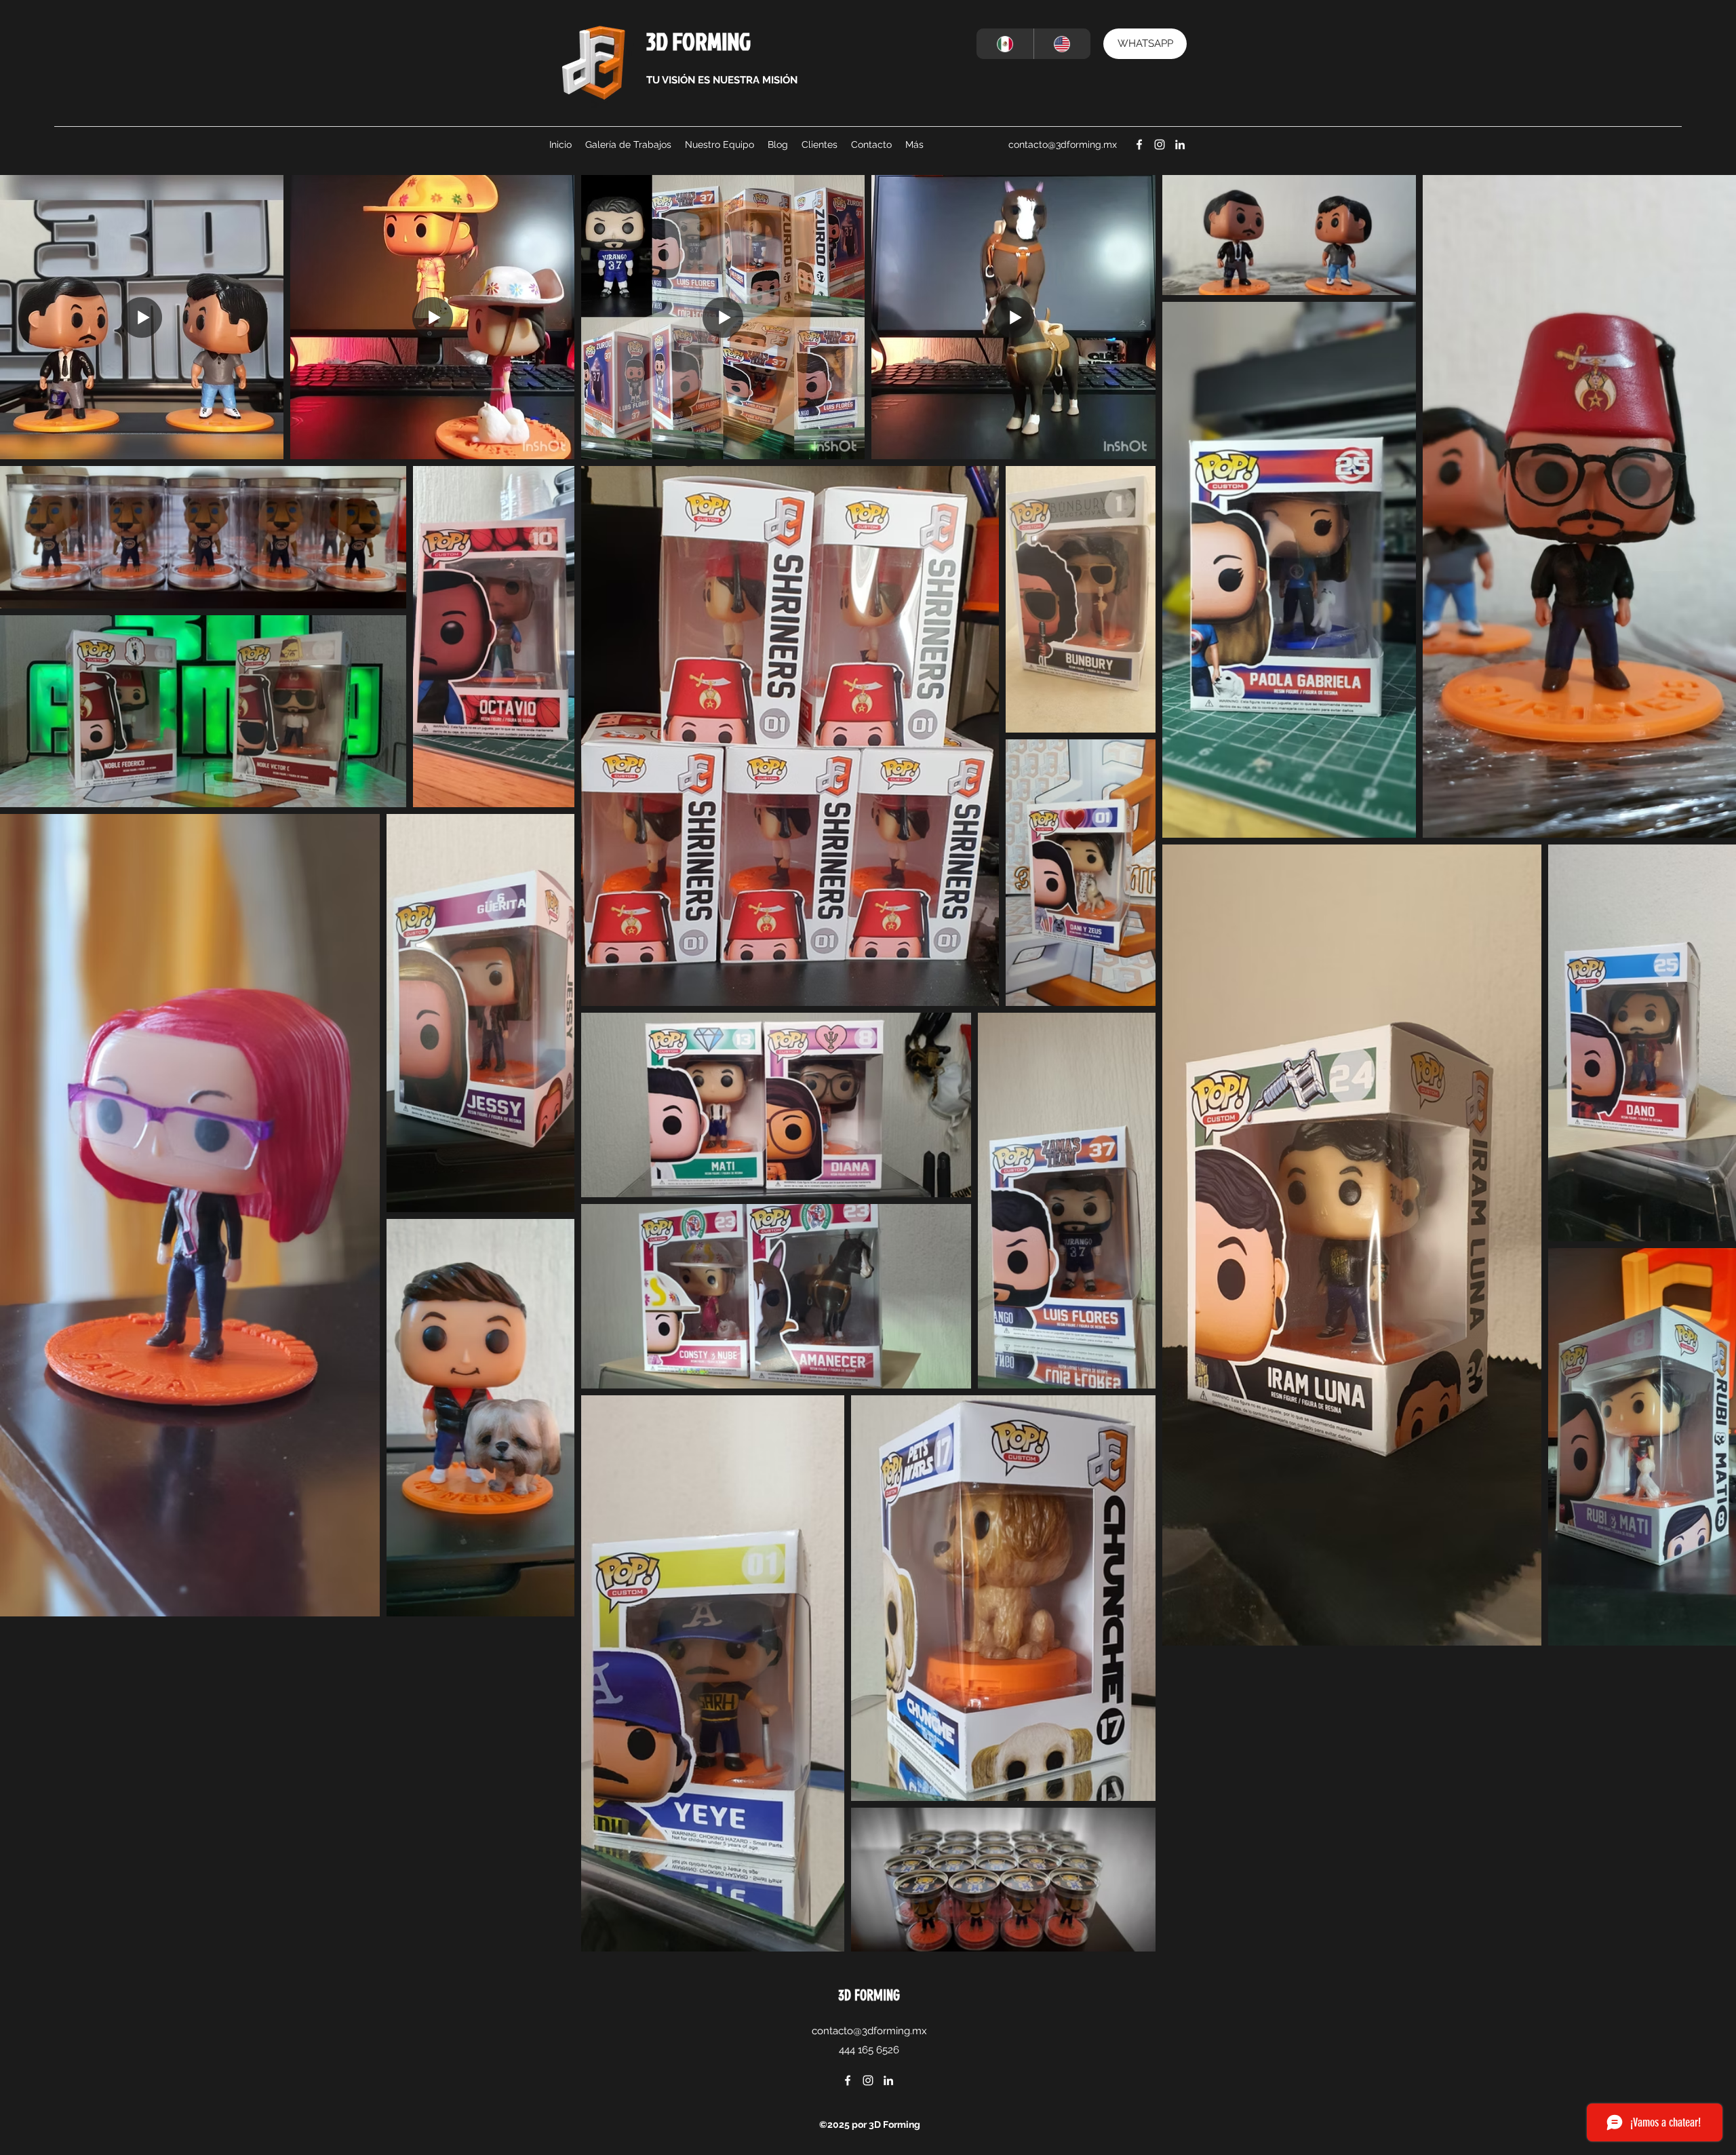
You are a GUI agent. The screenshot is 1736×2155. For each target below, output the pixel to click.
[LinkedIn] (1180, 144)
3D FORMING (698, 41)
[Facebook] (1139, 144)
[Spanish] (1005, 44)
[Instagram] (1160, 144)
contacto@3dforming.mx (1063, 144)
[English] (1062, 44)
